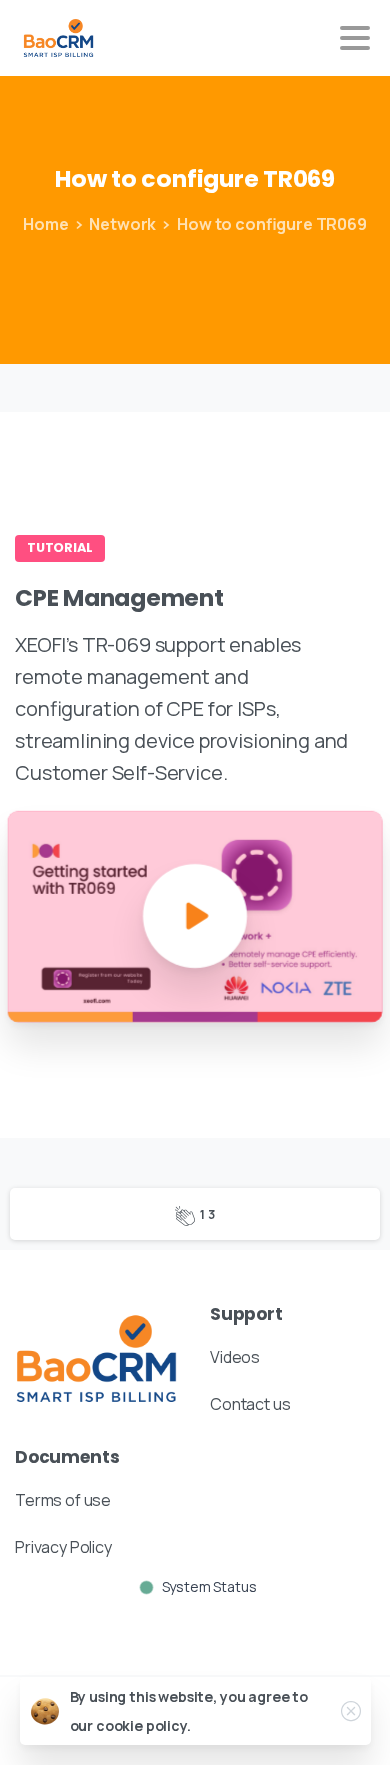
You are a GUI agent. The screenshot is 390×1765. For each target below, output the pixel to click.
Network (122, 224)
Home (45, 224)
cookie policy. (143, 1725)
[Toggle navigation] (355, 38)
